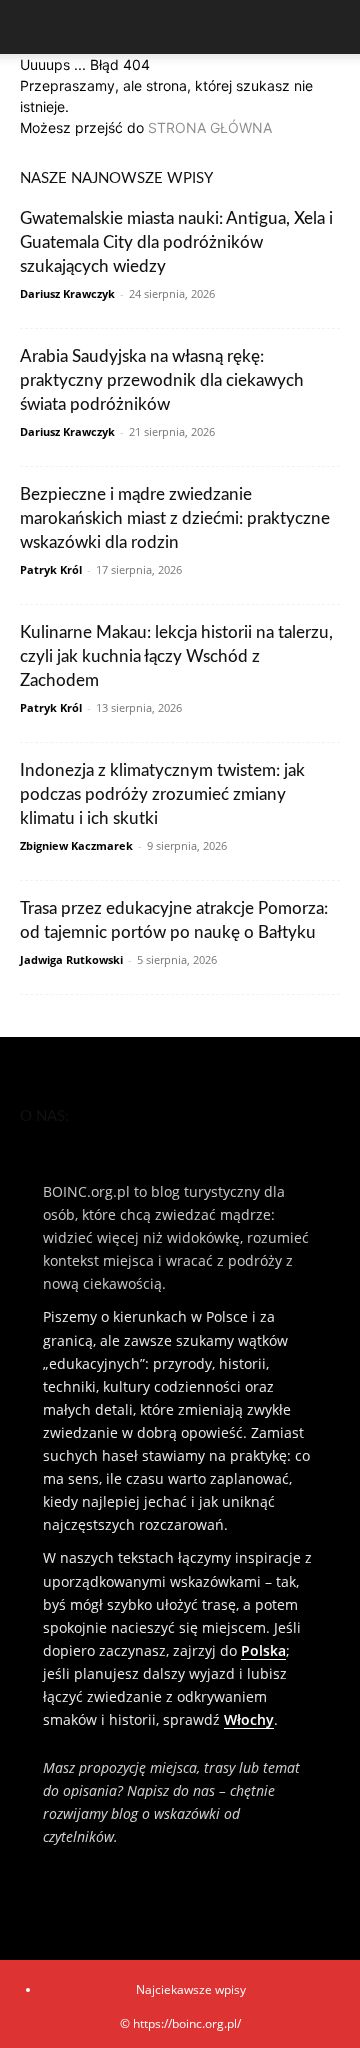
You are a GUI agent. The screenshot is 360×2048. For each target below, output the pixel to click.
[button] (34, 27)
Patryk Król (51, 569)
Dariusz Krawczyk (67, 293)
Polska (263, 1650)
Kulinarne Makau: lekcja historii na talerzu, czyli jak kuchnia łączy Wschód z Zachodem (176, 656)
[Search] (332, 27)
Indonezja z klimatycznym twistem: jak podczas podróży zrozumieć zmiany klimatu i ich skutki (162, 794)
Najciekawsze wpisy (191, 1989)
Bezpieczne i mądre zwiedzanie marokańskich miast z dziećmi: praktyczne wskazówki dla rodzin (175, 518)
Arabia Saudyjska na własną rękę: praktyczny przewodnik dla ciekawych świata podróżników (162, 380)
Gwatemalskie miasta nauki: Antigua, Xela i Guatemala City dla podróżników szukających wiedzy (176, 242)
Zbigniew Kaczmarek (76, 845)
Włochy (249, 1719)
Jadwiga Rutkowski (71, 959)
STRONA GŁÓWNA (210, 127)
